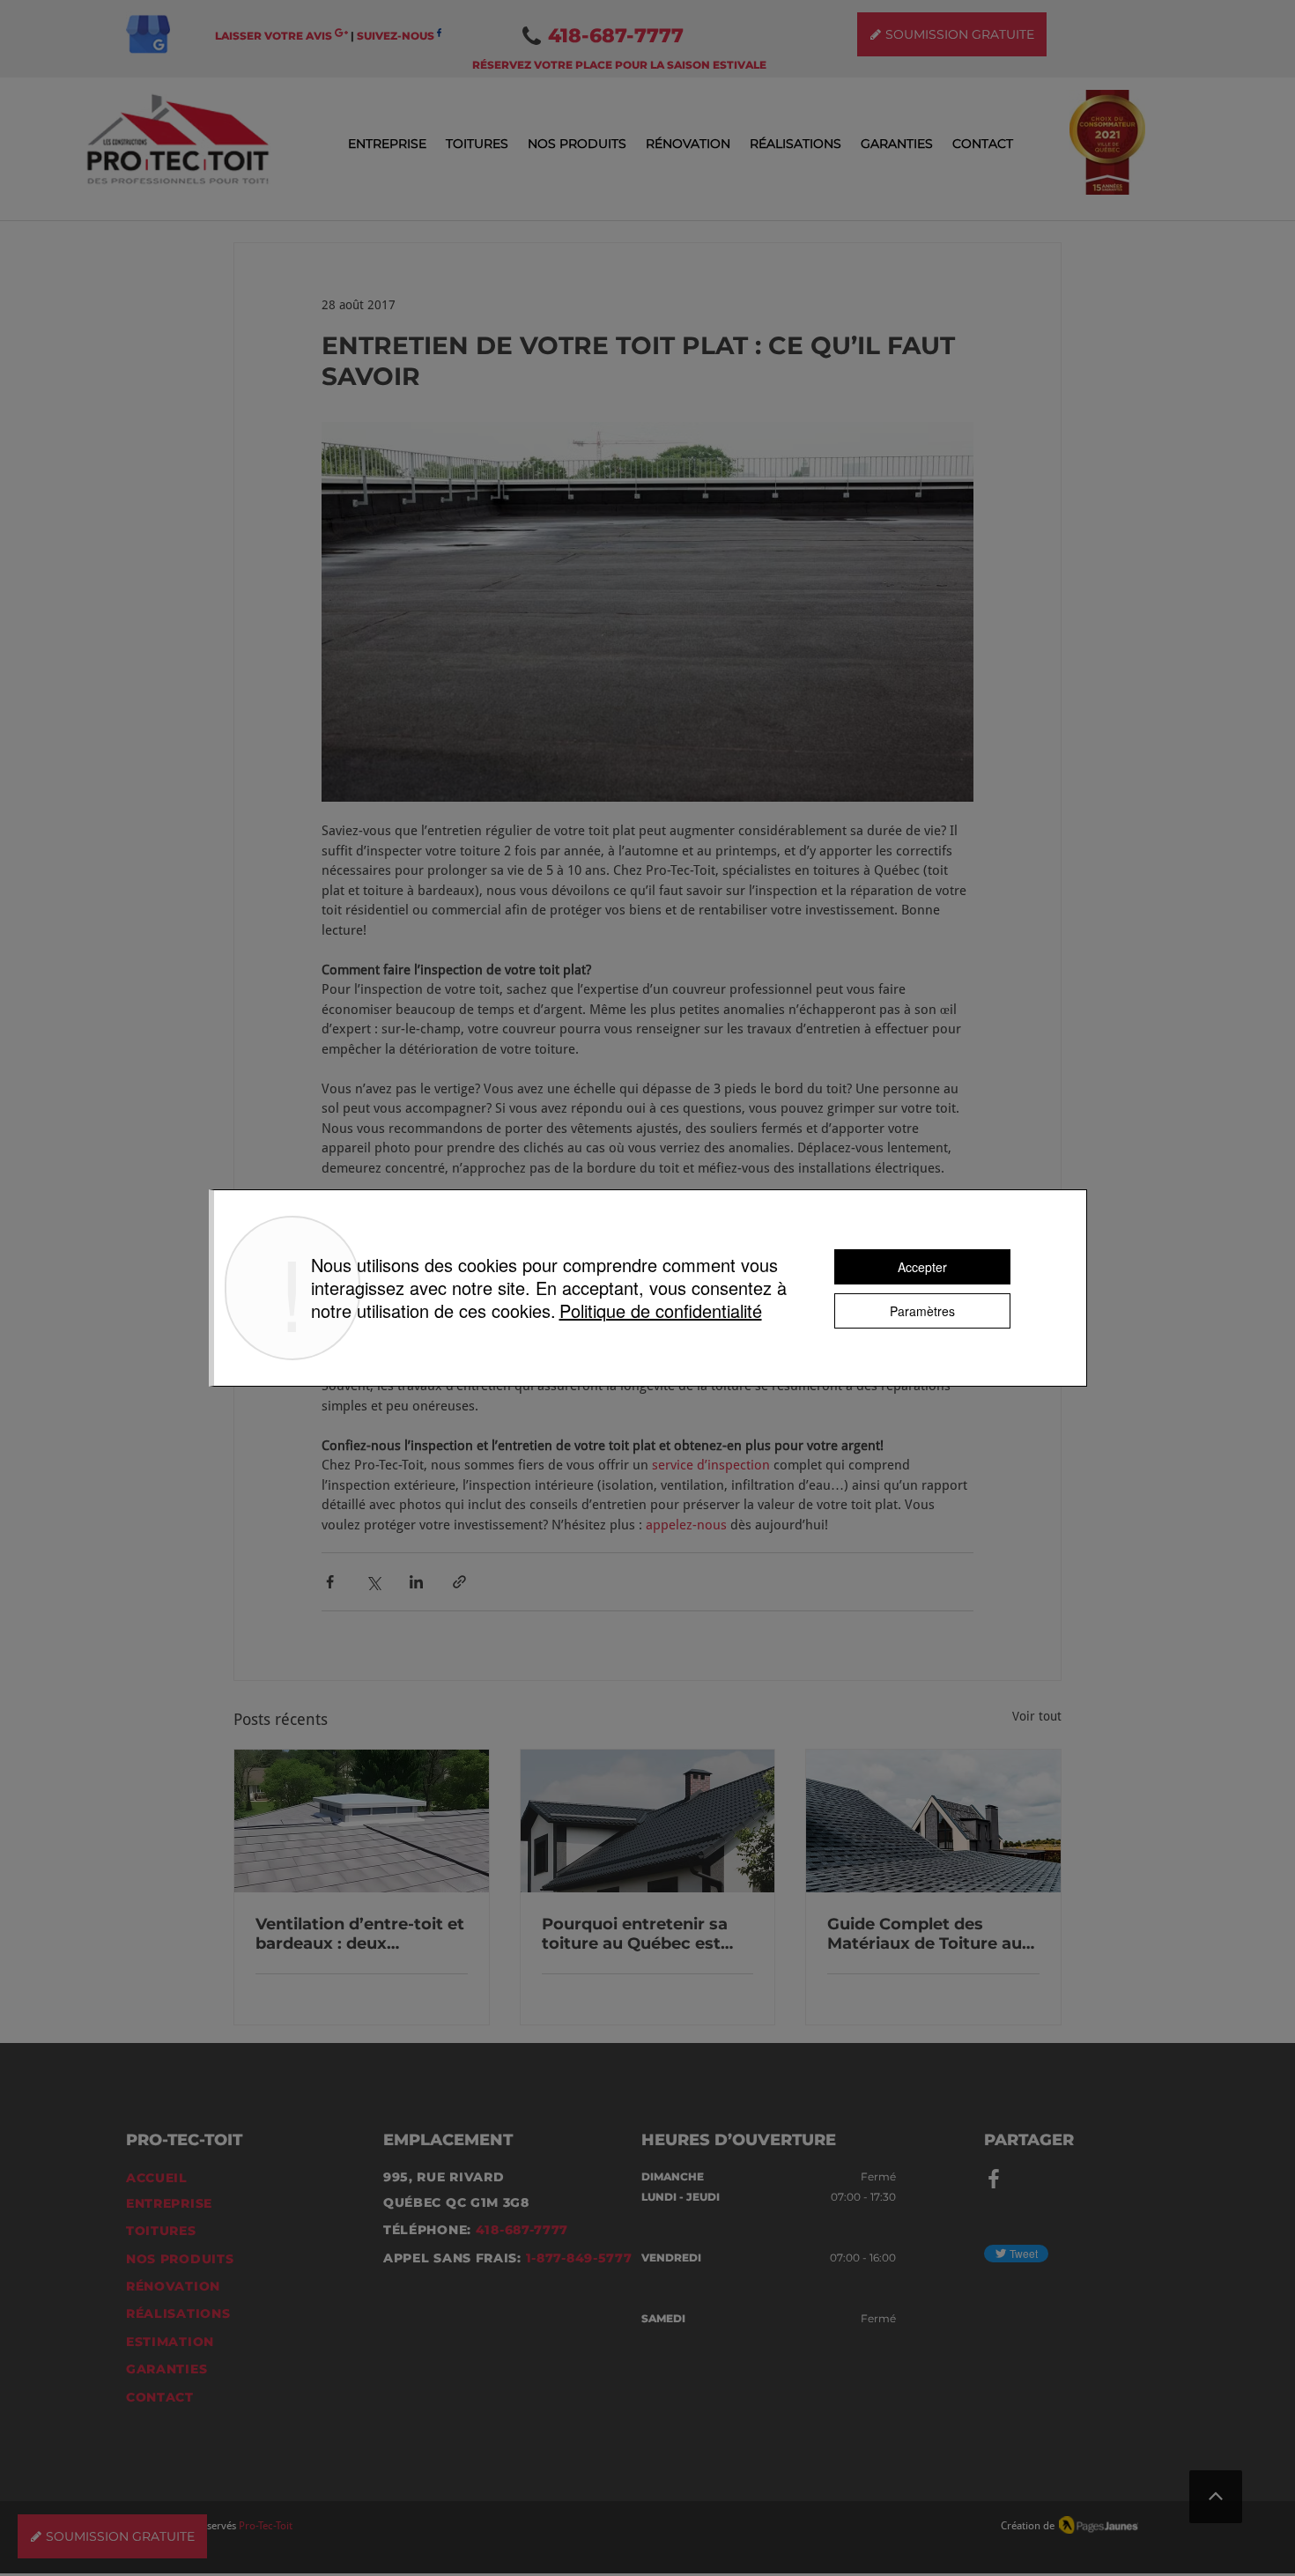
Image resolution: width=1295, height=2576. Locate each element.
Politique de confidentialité (661, 1310)
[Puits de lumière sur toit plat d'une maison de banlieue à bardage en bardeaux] (362, 1821)
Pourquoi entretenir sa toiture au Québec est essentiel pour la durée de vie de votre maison (647, 1934)
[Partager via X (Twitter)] (373, 1582)
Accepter (922, 1267)
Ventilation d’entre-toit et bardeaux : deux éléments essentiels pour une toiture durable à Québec (360, 1934)
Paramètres (922, 1311)
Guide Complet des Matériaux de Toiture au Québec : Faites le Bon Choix (925, 1934)
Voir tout (1037, 1716)
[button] (387, 144)
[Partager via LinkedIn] (416, 1582)
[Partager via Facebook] (330, 1582)
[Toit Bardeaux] (933, 1821)
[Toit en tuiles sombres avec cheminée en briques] (648, 1821)
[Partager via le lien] (459, 1582)
